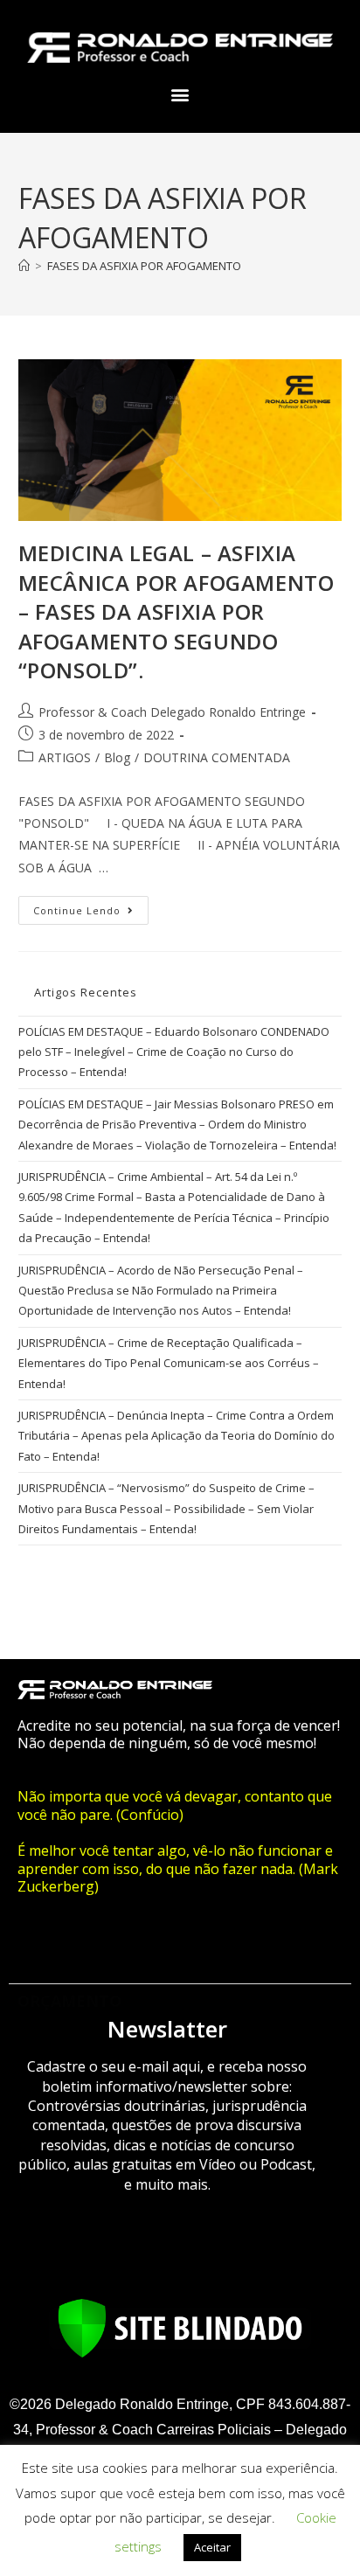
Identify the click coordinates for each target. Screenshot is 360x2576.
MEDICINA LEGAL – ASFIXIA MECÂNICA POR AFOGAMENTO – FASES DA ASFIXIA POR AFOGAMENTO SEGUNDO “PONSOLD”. (177, 611)
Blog (117, 757)
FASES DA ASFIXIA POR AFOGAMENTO (144, 266)
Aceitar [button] (212, 2547)
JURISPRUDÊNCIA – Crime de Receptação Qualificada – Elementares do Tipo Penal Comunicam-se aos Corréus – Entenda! (169, 1363)
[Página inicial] (24, 266)
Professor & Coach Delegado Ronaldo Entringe (172, 712)
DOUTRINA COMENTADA (217, 757)
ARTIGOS (65, 757)
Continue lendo (91, 906)
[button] (180, 95)
